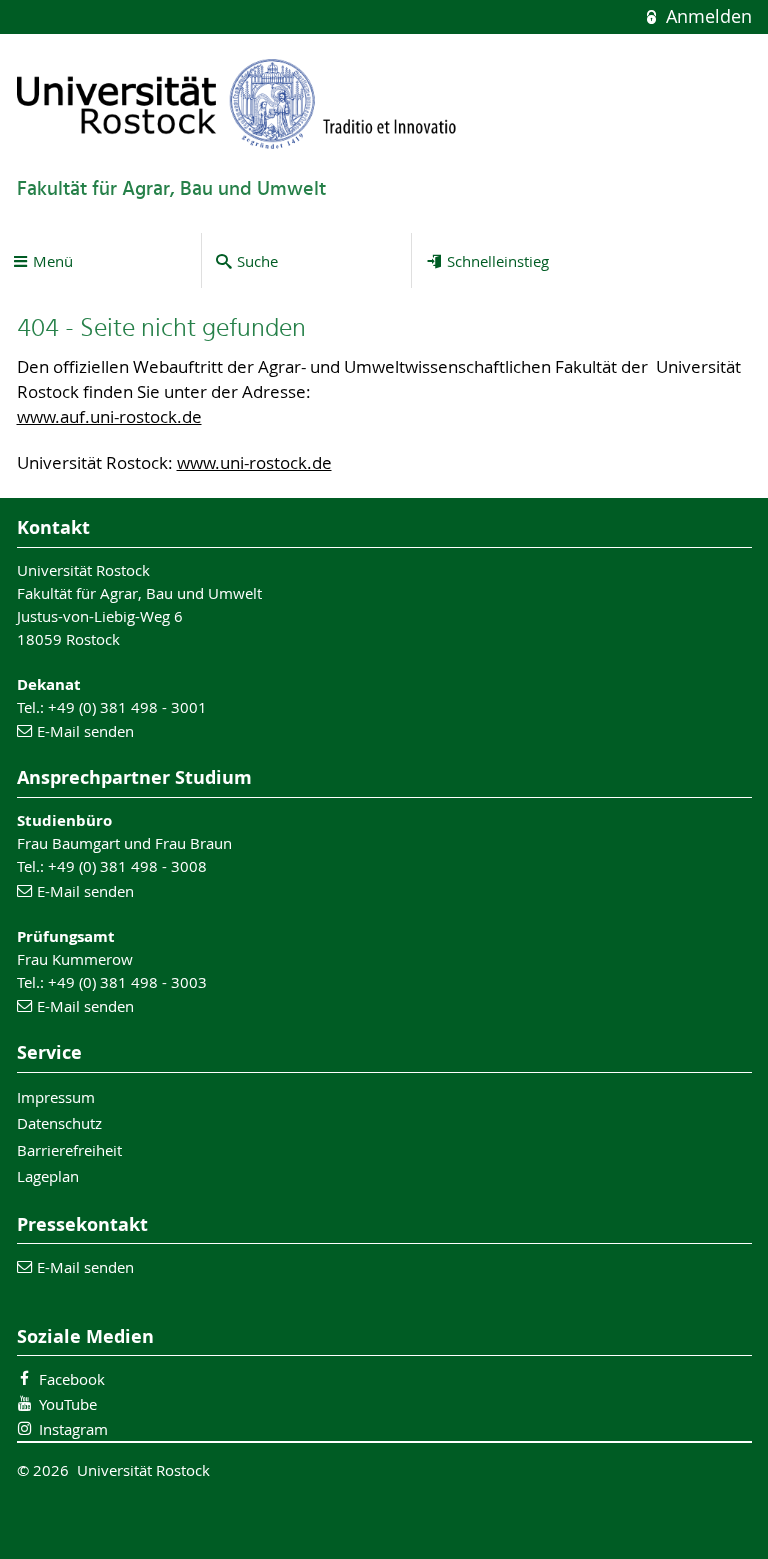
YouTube (68, 1404)
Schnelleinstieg (498, 261)
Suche (257, 261)
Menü (53, 261)
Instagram (73, 1429)
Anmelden (706, 16)
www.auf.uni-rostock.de (109, 417)
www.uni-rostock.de (254, 463)
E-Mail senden (85, 731)
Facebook (72, 1379)
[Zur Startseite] (237, 103)
